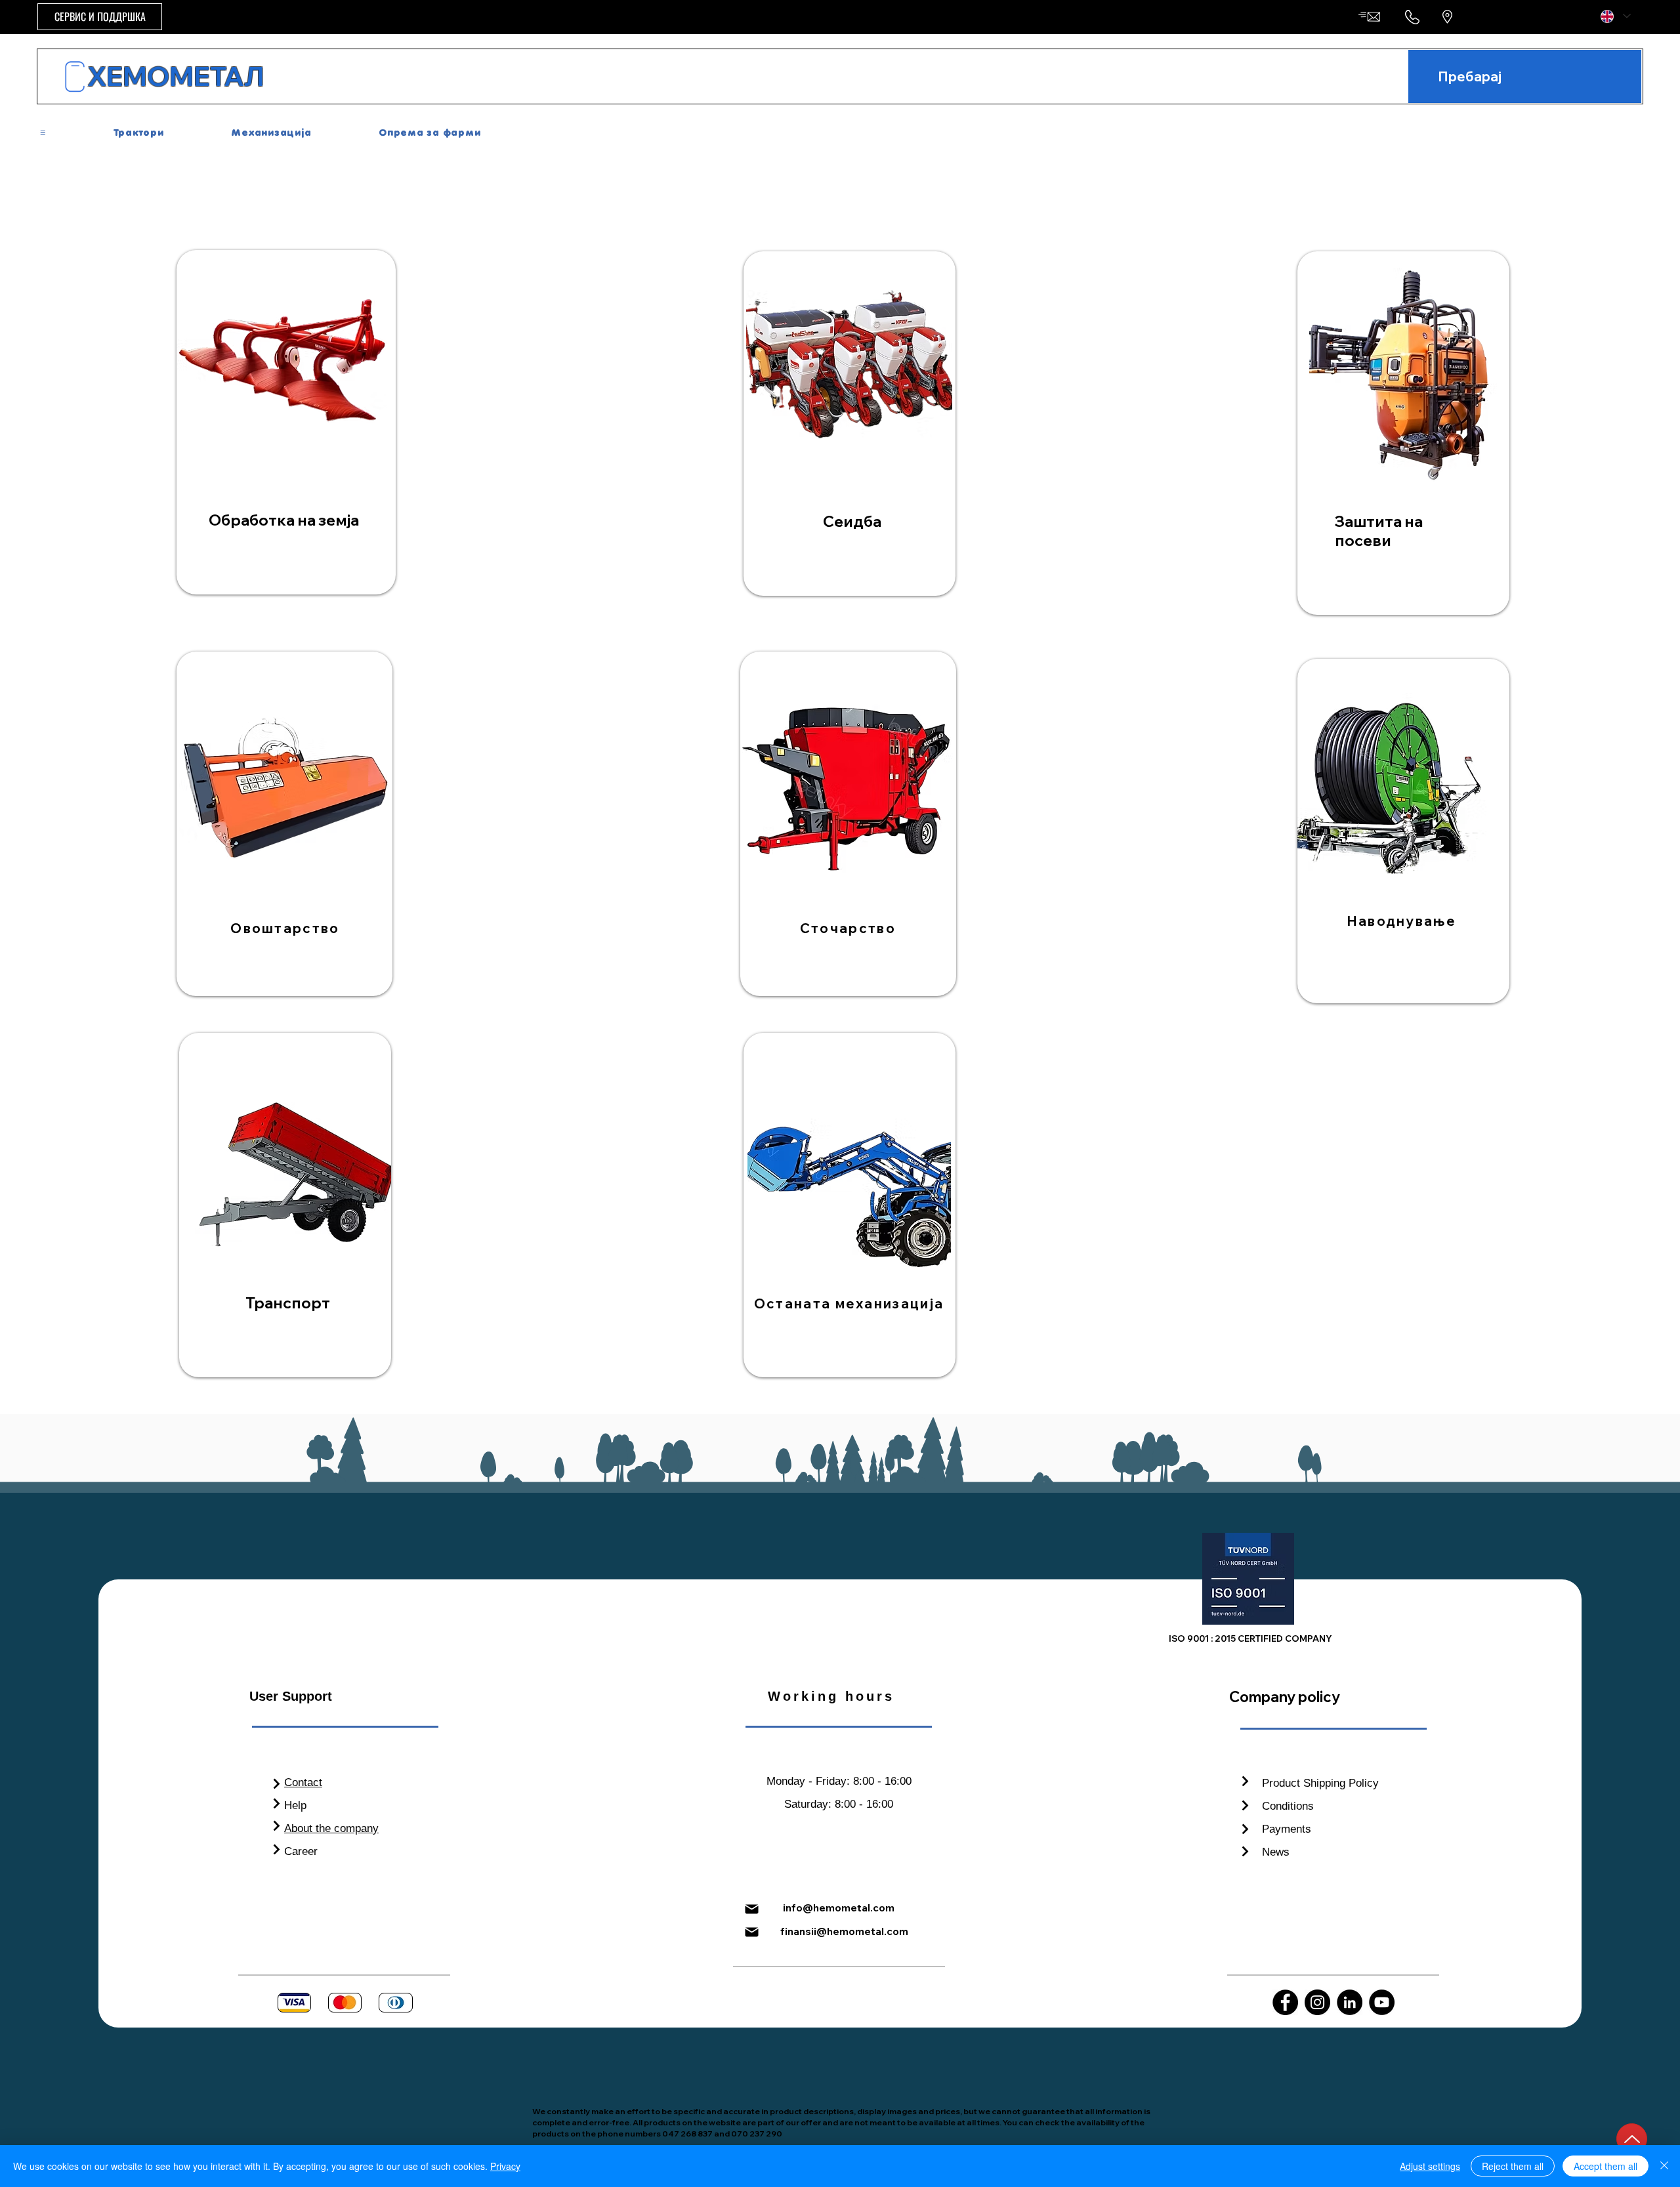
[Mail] (751, 1909)
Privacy (505, 2166)
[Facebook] (1285, 2002)
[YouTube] (1382, 2002)
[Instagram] (1317, 2002)
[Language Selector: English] (1615, 16)
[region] (286, 422)
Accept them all (1606, 2166)
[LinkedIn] (1350, 2002)
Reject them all (1513, 2166)
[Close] (1664, 2166)
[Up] (1632, 2139)
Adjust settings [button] (1430, 2166)
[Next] (277, 1784)
